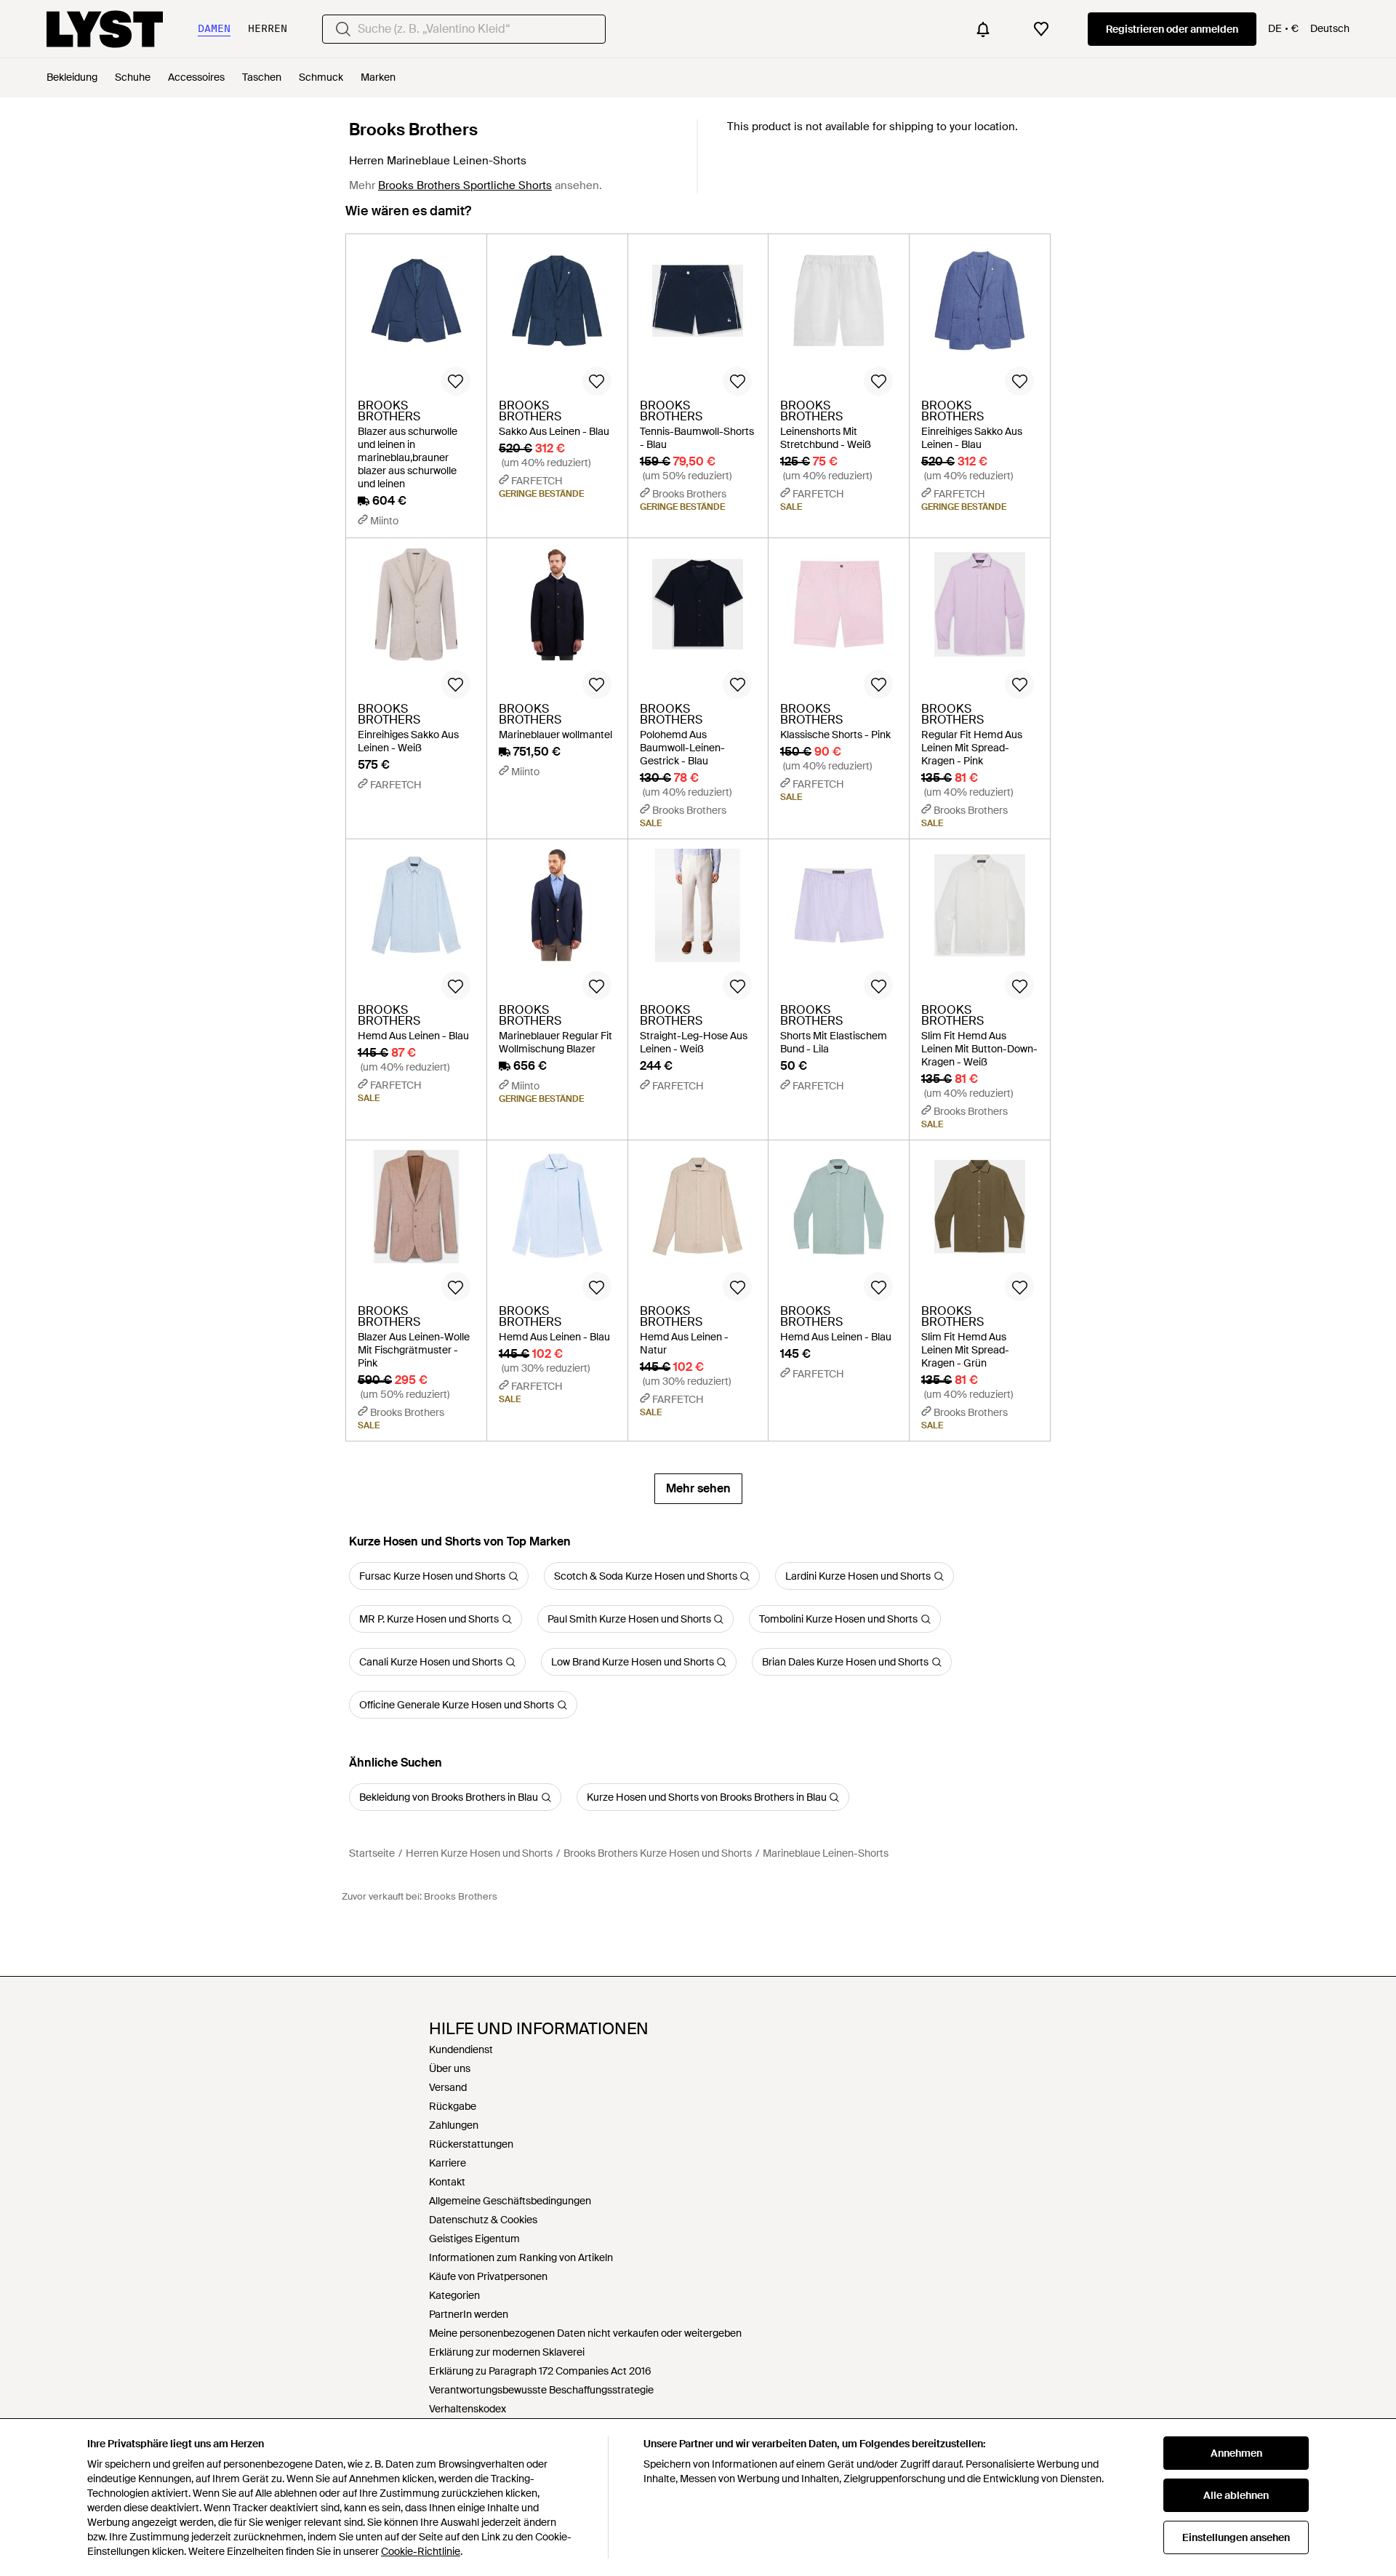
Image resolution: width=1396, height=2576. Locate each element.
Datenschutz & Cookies (483, 2220)
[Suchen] (343, 29)
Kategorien (454, 2295)
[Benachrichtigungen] (983, 29)
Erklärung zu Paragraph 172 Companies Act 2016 (540, 2371)
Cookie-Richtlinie (421, 2551)
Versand (448, 2087)
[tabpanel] (698, 869)
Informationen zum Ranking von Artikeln (521, 2257)
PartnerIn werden (469, 2314)
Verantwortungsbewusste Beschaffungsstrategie (541, 2390)
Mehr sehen (698, 1488)
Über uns (450, 2068)
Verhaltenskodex (468, 2409)
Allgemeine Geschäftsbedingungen (510, 2201)
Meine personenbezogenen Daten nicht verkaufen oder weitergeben (585, 2333)
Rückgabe (453, 2106)
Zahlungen (454, 2125)
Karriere (448, 2163)
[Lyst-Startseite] (105, 29)
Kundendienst (461, 2049)
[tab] (408, 218)
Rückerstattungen (471, 2144)
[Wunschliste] (1041, 29)
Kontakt (447, 2182)
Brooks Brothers (413, 129)
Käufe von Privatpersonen (488, 2276)
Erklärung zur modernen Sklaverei (507, 2352)
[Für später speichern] (456, 381)
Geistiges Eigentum (474, 2239)
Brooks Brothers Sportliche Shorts (465, 185)
